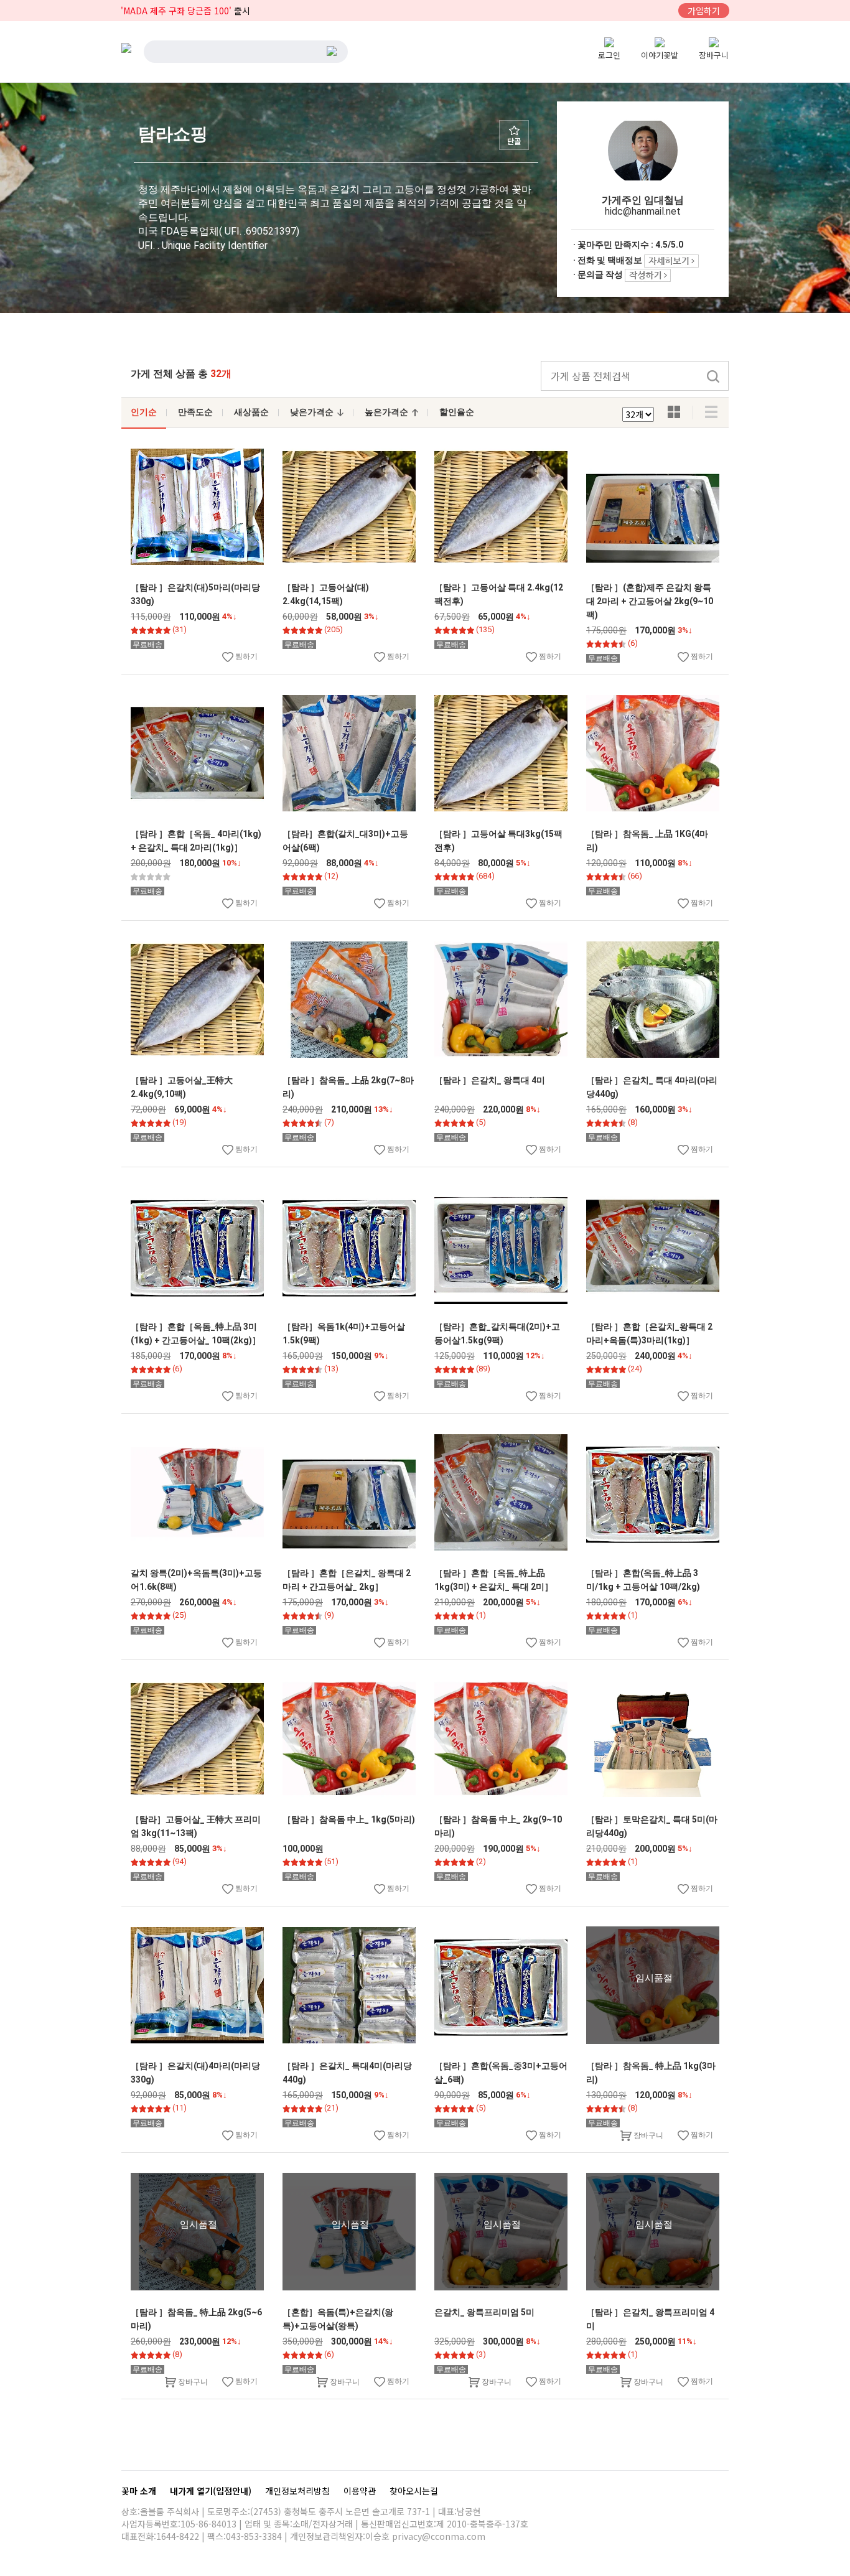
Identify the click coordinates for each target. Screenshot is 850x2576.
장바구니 (714, 55)
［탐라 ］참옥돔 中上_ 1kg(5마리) (349, 1819)
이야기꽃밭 (660, 55)
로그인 (609, 55)
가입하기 (704, 11)
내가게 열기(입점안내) (212, 2491)
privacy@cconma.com (439, 2536)
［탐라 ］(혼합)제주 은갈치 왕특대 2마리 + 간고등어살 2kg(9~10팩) (650, 601)
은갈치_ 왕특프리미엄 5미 (484, 2312)
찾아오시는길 (414, 2491)
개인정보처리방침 (299, 2491)
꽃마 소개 (140, 2491)
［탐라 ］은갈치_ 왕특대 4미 (490, 1080)
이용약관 (361, 2491)
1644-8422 (178, 2536)
